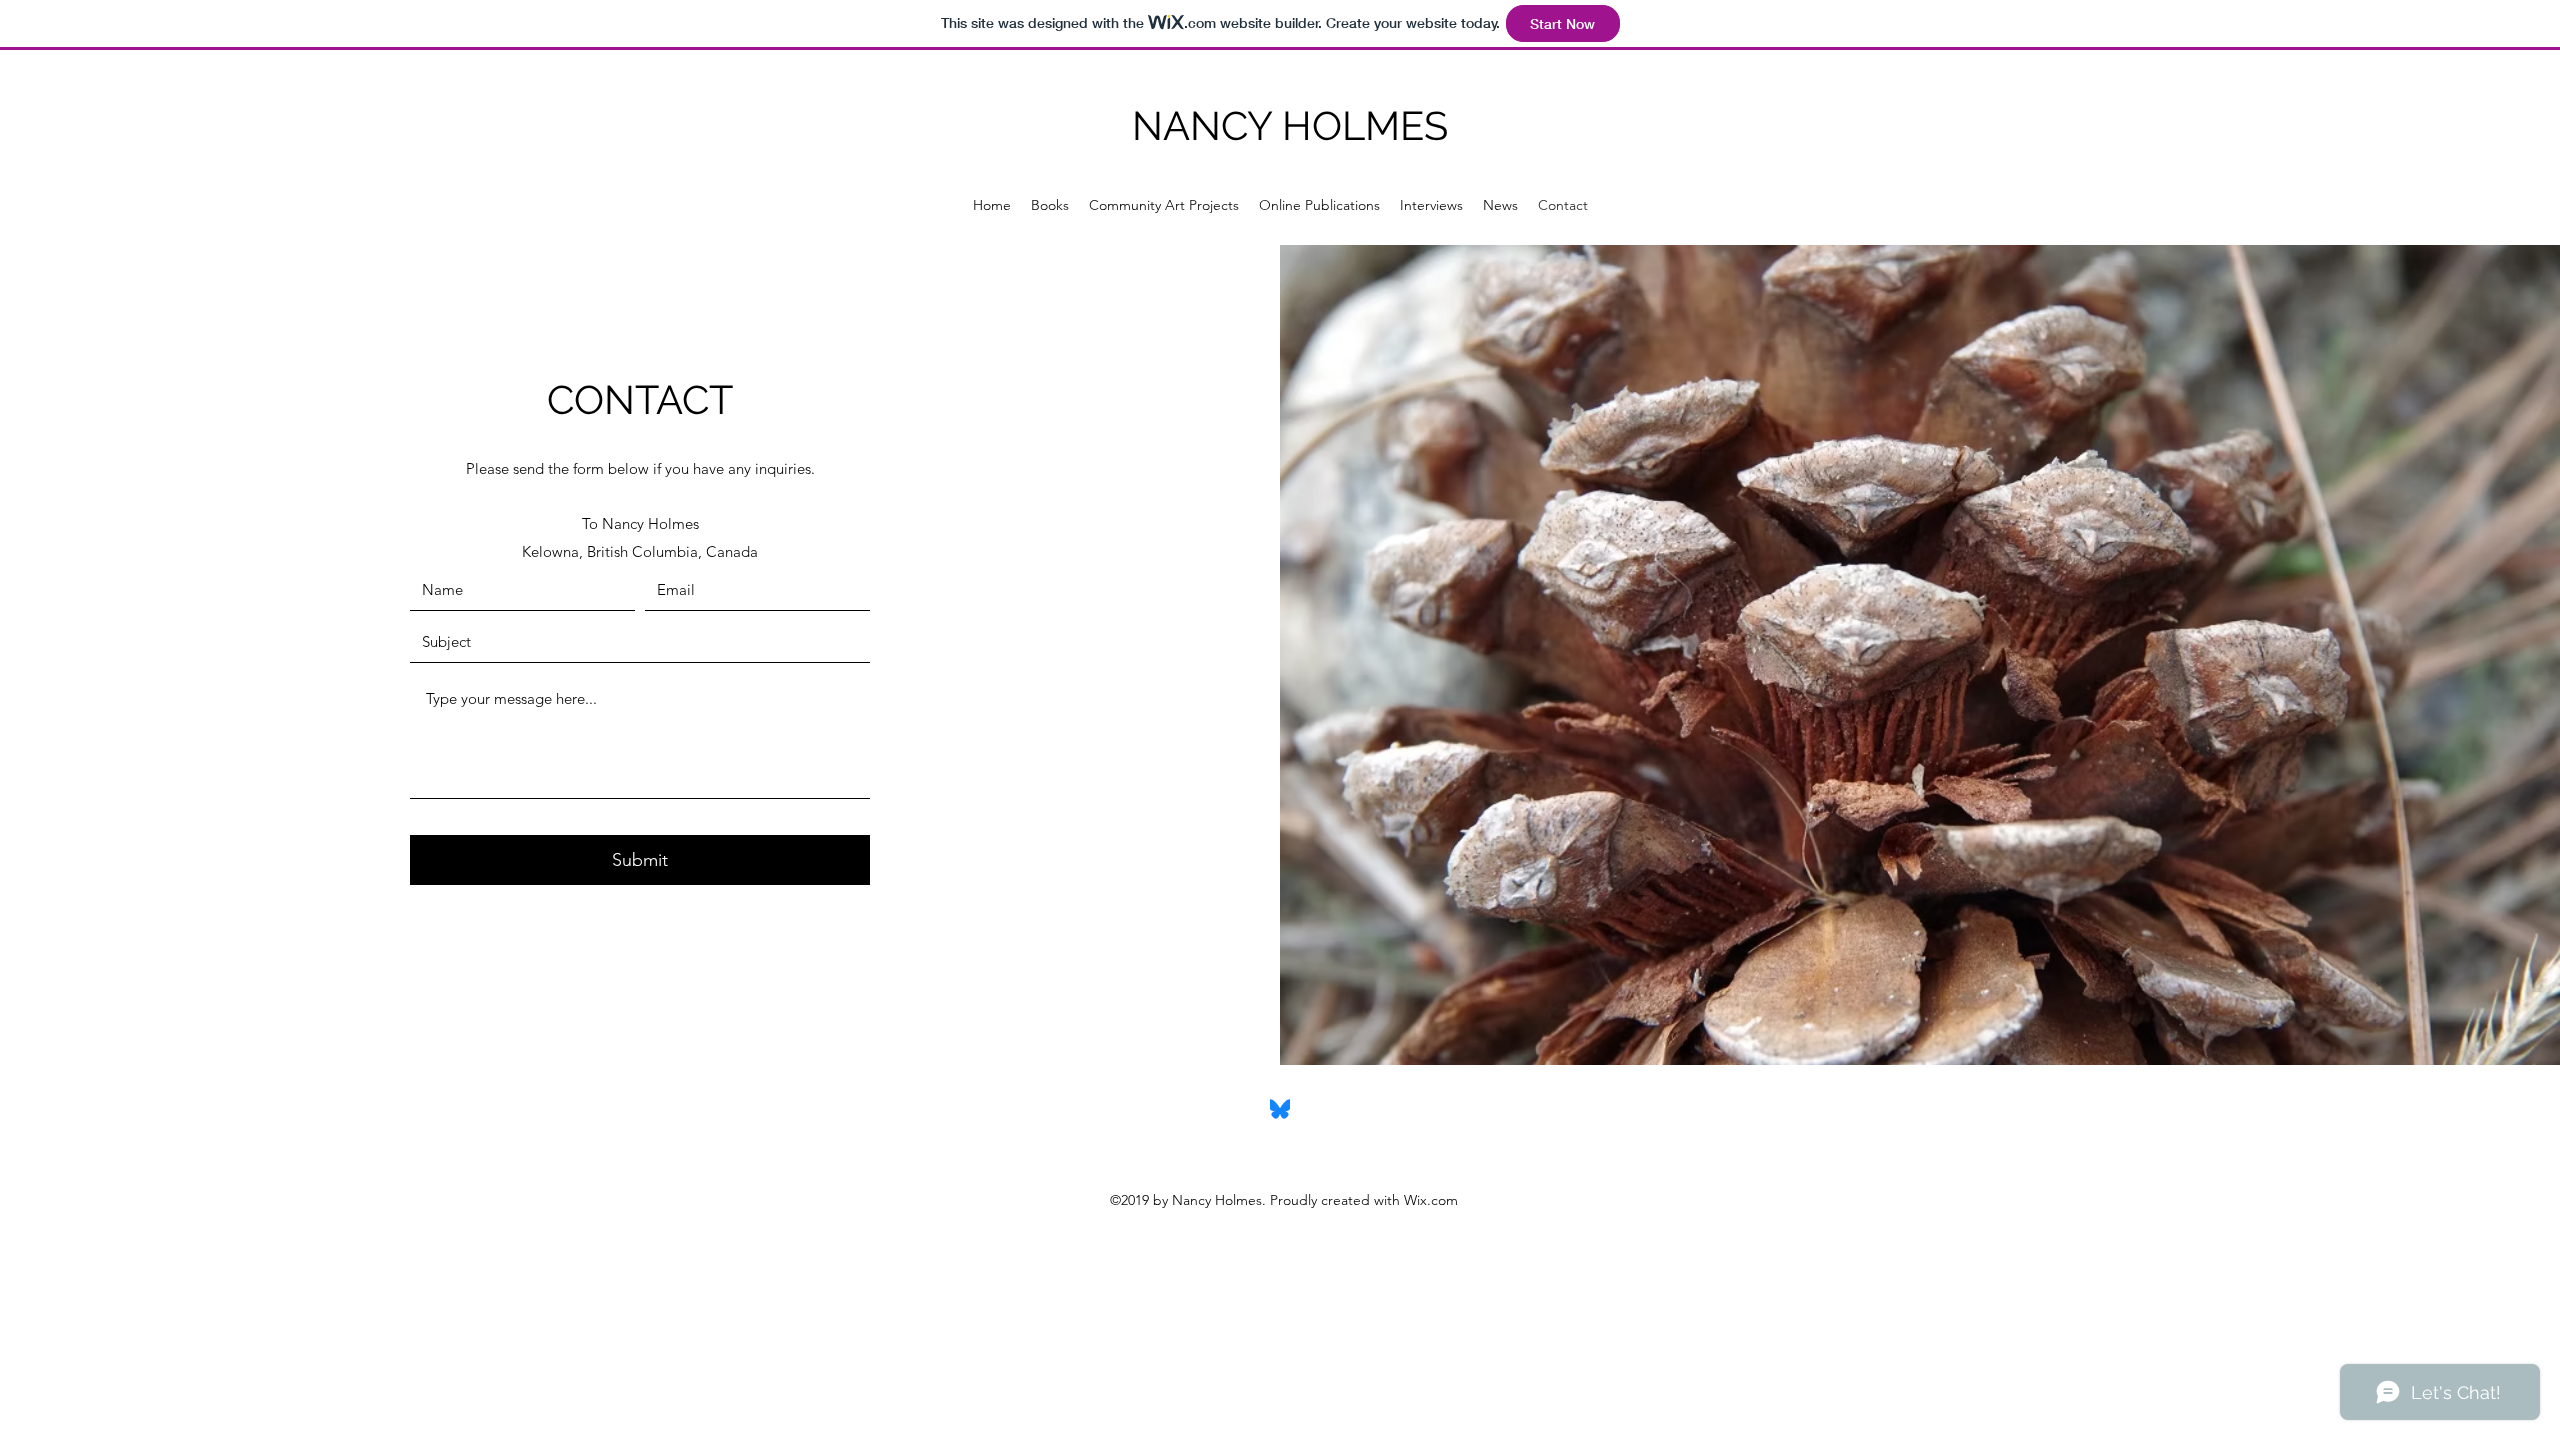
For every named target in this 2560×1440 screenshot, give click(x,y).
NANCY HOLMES (1290, 125)
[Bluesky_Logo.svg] (1280, 1109)
